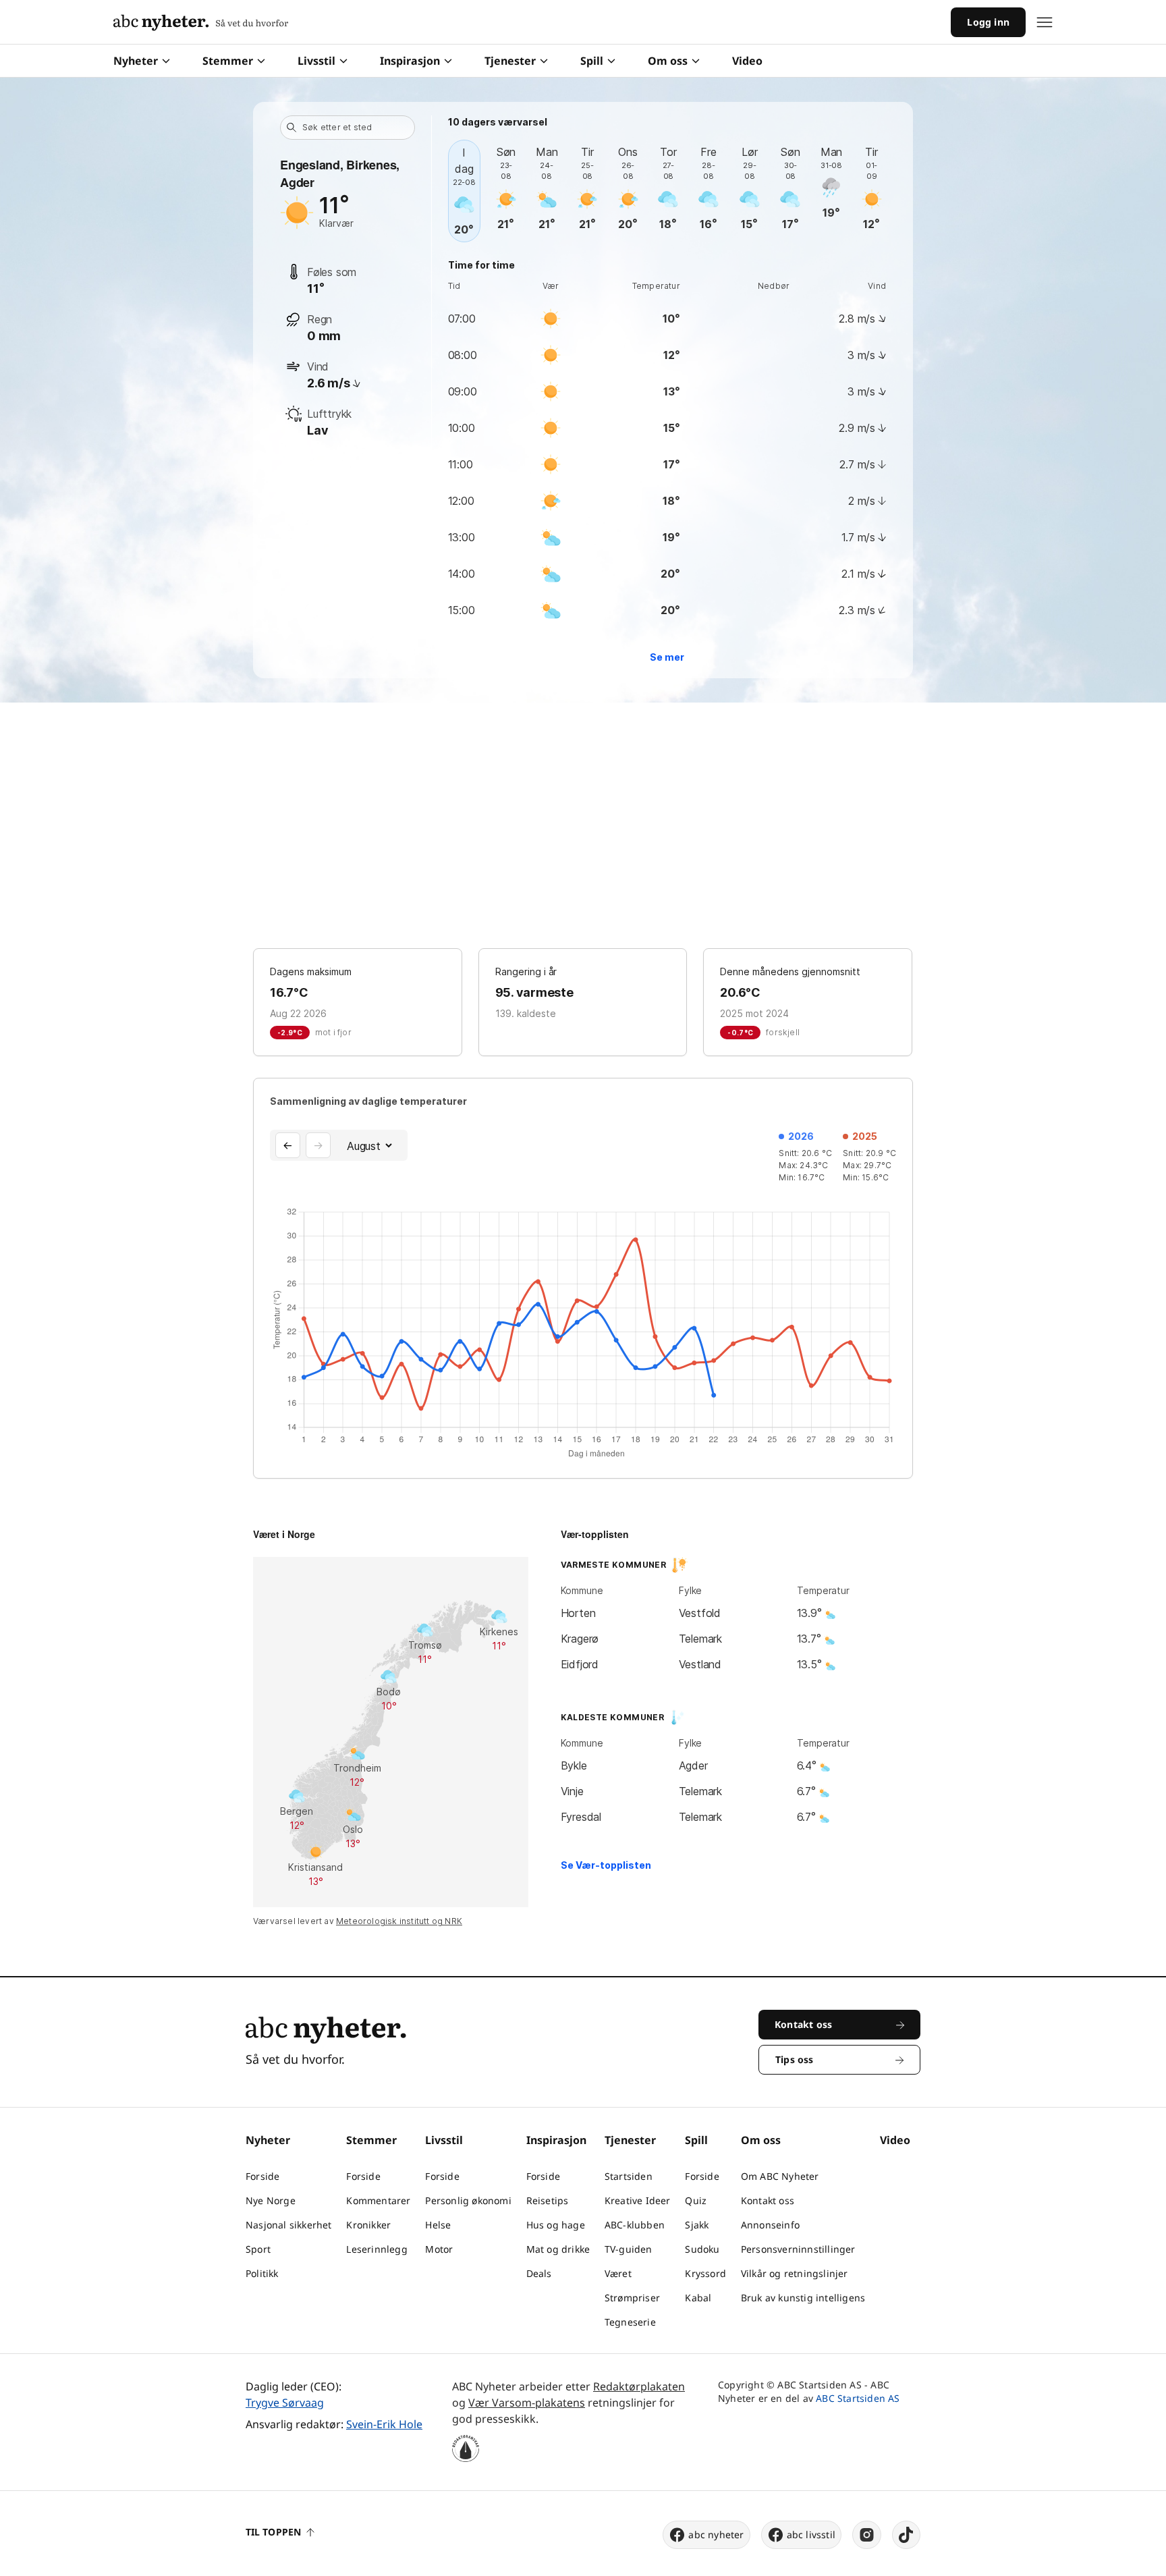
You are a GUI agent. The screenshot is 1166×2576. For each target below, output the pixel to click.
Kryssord (705, 2273)
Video (747, 61)
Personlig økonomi (468, 2200)
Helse (438, 2225)
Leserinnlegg (377, 2249)
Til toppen (273, 2532)
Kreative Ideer (638, 2200)
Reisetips (548, 2200)
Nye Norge (271, 2200)
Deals (539, 2273)
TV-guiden (629, 2249)
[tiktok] (906, 2535)
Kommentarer (378, 2200)
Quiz (696, 2200)
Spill (592, 61)
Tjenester (510, 61)
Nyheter (136, 61)
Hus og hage (556, 2225)
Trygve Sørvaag (285, 2403)
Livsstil (316, 61)
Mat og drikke (558, 2249)
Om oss (668, 61)
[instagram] (867, 2535)
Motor (439, 2249)
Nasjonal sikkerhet (289, 2225)
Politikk (262, 2273)
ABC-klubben (635, 2225)
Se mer (667, 657)
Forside (262, 2176)
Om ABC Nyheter (780, 2176)
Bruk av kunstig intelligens (803, 2298)
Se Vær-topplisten (606, 1865)
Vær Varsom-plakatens (527, 2403)
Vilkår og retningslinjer (795, 2273)
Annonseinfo (770, 2225)
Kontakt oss (768, 2200)
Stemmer (228, 61)
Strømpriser (632, 2298)
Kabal (698, 2298)
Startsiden (629, 2176)
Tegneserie (630, 2322)
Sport (258, 2249)
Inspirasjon (410, 61)
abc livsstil (811, 2534)
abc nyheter (716, 2534)
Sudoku (702, 2249)
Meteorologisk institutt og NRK (399, 1921)
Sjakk (697, 2225)
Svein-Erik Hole (384, 2424)
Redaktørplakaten (639, 2386)
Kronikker (368, 2225)
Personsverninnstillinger (798, 2249)
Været (618, 2273)
